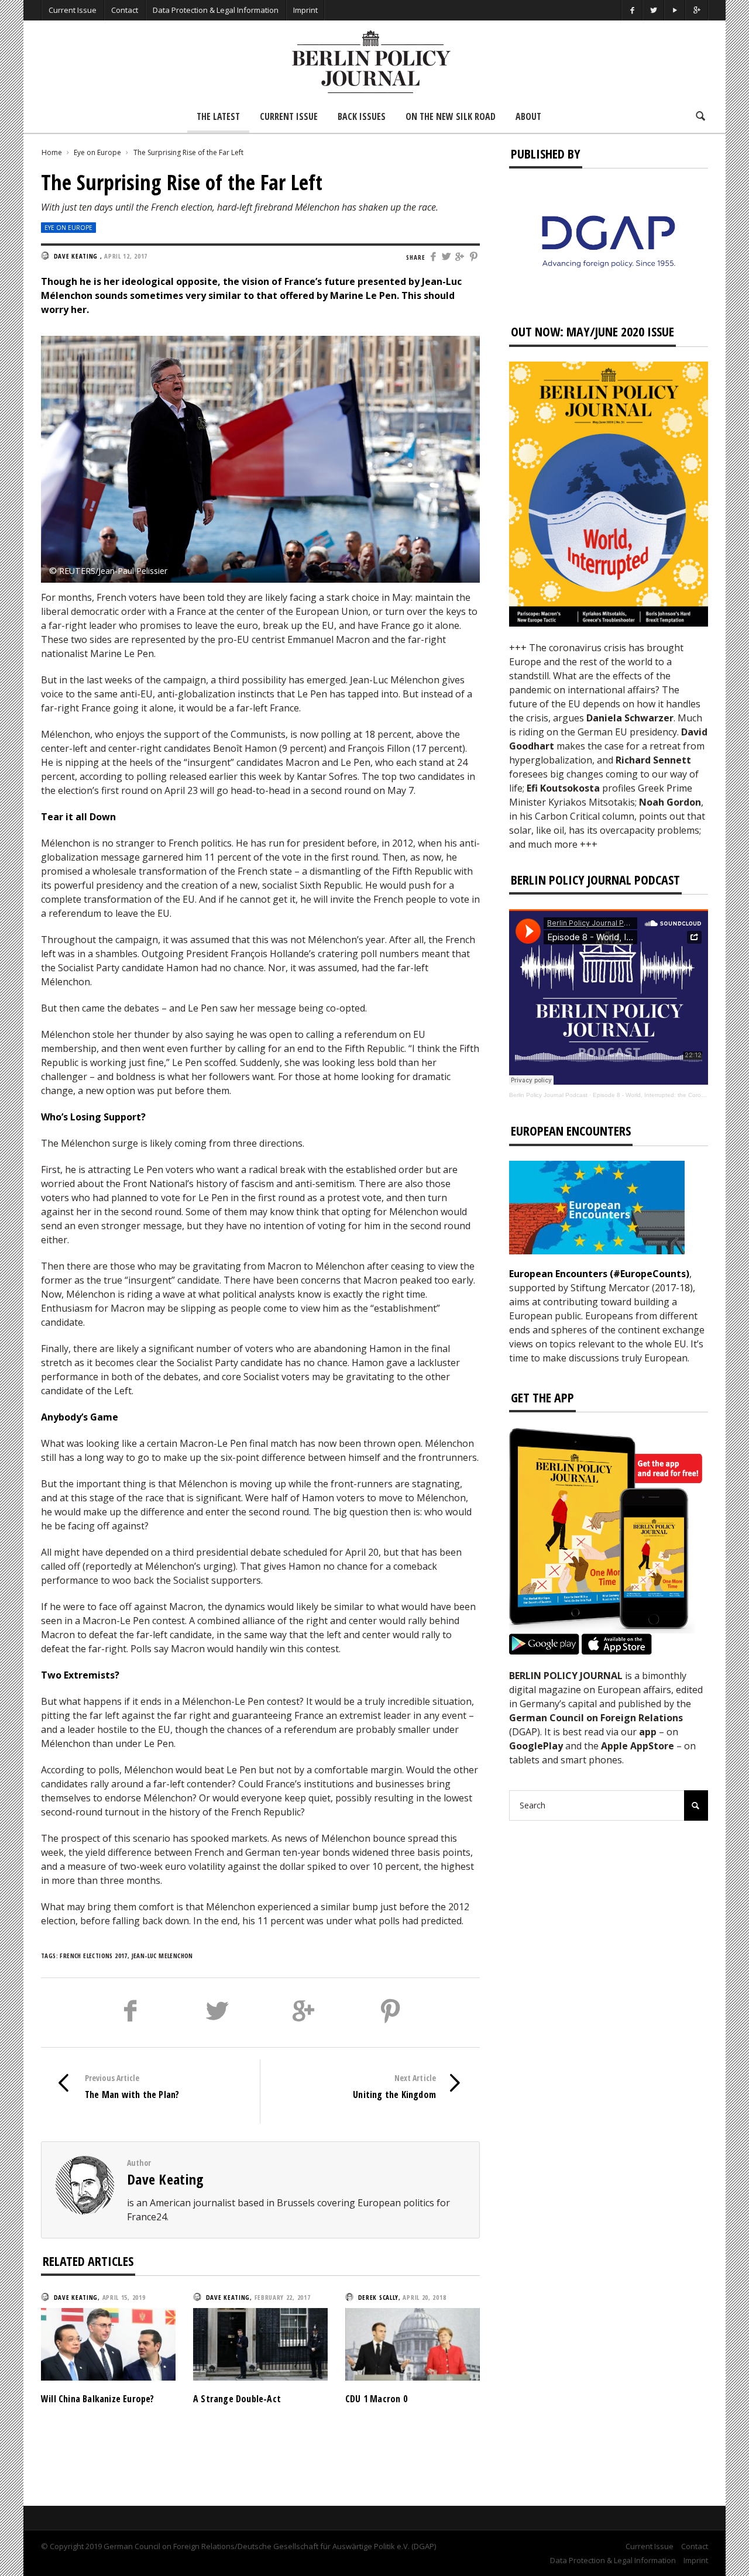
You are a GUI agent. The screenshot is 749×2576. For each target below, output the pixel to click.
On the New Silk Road (451, 116)
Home (52, 152)
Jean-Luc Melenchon (162, 1956)
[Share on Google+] (461, 257)
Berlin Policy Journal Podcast (548, 1095)
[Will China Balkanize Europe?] (108, 2343)
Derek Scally (378, 2297)
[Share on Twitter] (447, 257)
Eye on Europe (97, 152)
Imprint (305, 10)
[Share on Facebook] (433, 257)
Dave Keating (166, 2179)
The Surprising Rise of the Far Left (188, 152)
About (528, 116)
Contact (125, 10)
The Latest (218, 116)
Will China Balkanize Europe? (98, 2399)
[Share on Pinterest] (474, 257)
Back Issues (362, 116)
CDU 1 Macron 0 (376, 2399)
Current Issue (73, 10)
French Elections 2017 (93, 1956)
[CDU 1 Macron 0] (413, 2343)
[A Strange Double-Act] (260, 2343)
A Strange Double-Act (237, 2399)
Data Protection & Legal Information (216, 10)
